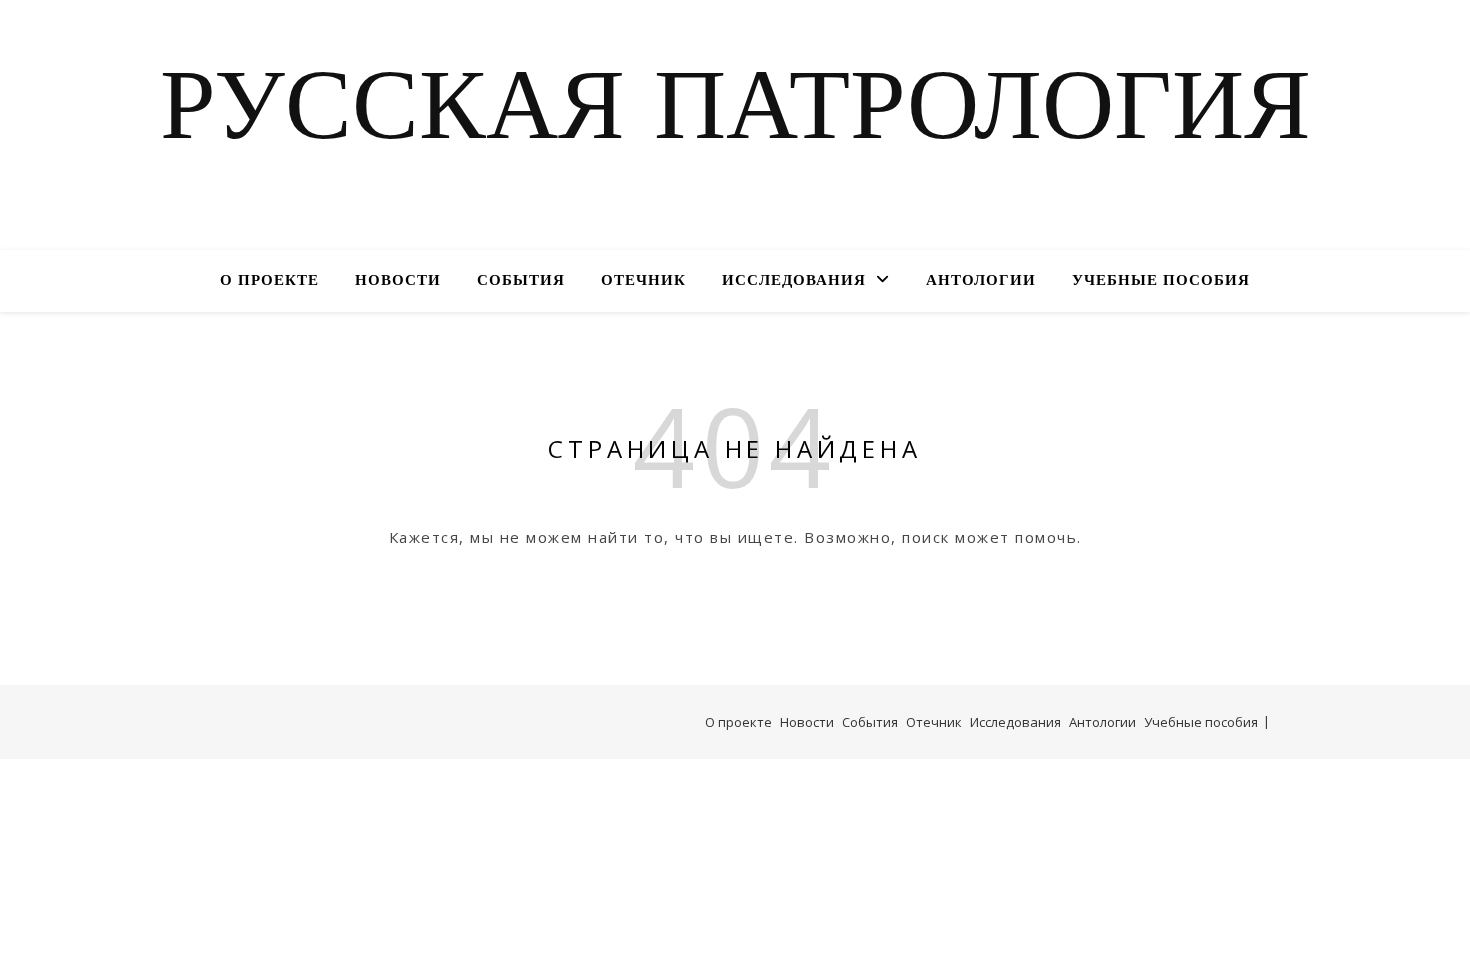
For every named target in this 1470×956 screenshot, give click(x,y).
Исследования (794, 281)
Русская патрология (735, 113)
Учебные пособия (1161, 281)
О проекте (269, 281)
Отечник (643, 281)
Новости (398, 281)
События (521, 281)
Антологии (981, 281)
